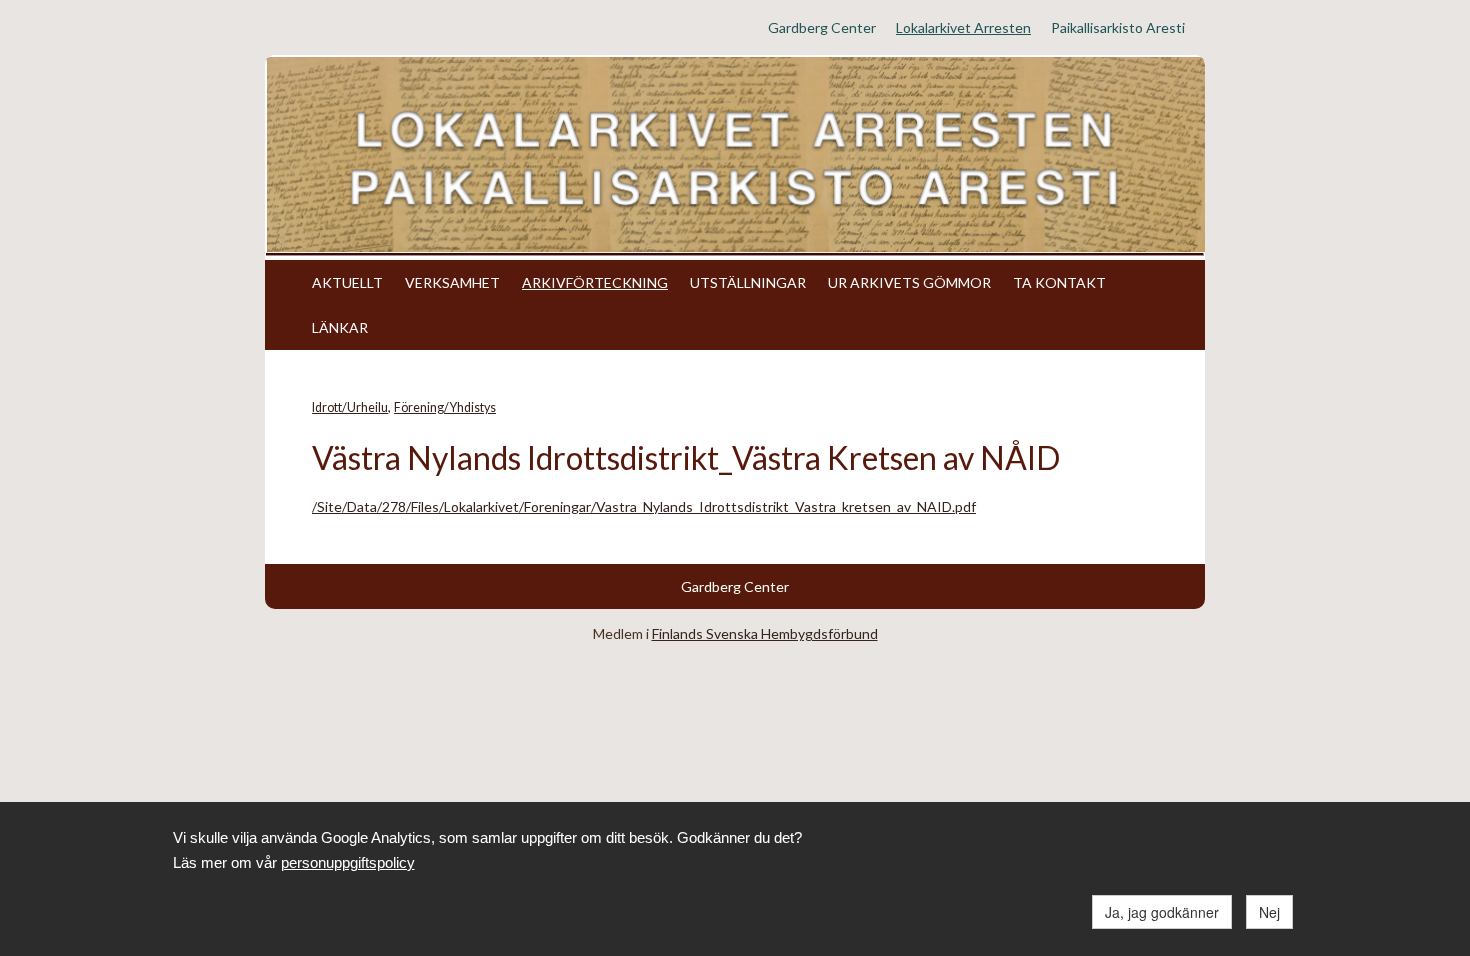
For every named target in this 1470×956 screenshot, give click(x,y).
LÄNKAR (340, 327)
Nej (1269, 912)
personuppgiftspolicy (348, 862)
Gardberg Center (822, 27)
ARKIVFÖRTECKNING (595, 282)
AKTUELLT (347, 282)
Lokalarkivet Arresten (963, 27)
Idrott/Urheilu (350, 407)
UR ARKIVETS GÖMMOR (909, 282)
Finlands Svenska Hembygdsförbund (765, 633)
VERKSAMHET (452, 282)
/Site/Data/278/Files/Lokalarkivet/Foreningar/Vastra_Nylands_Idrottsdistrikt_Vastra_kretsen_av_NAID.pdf (644, 506)
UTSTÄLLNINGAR (748, 282)
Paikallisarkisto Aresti (1118, 27)
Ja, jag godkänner (1162, 912)
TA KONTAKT (1059, 282)
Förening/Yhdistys (445, 407)
